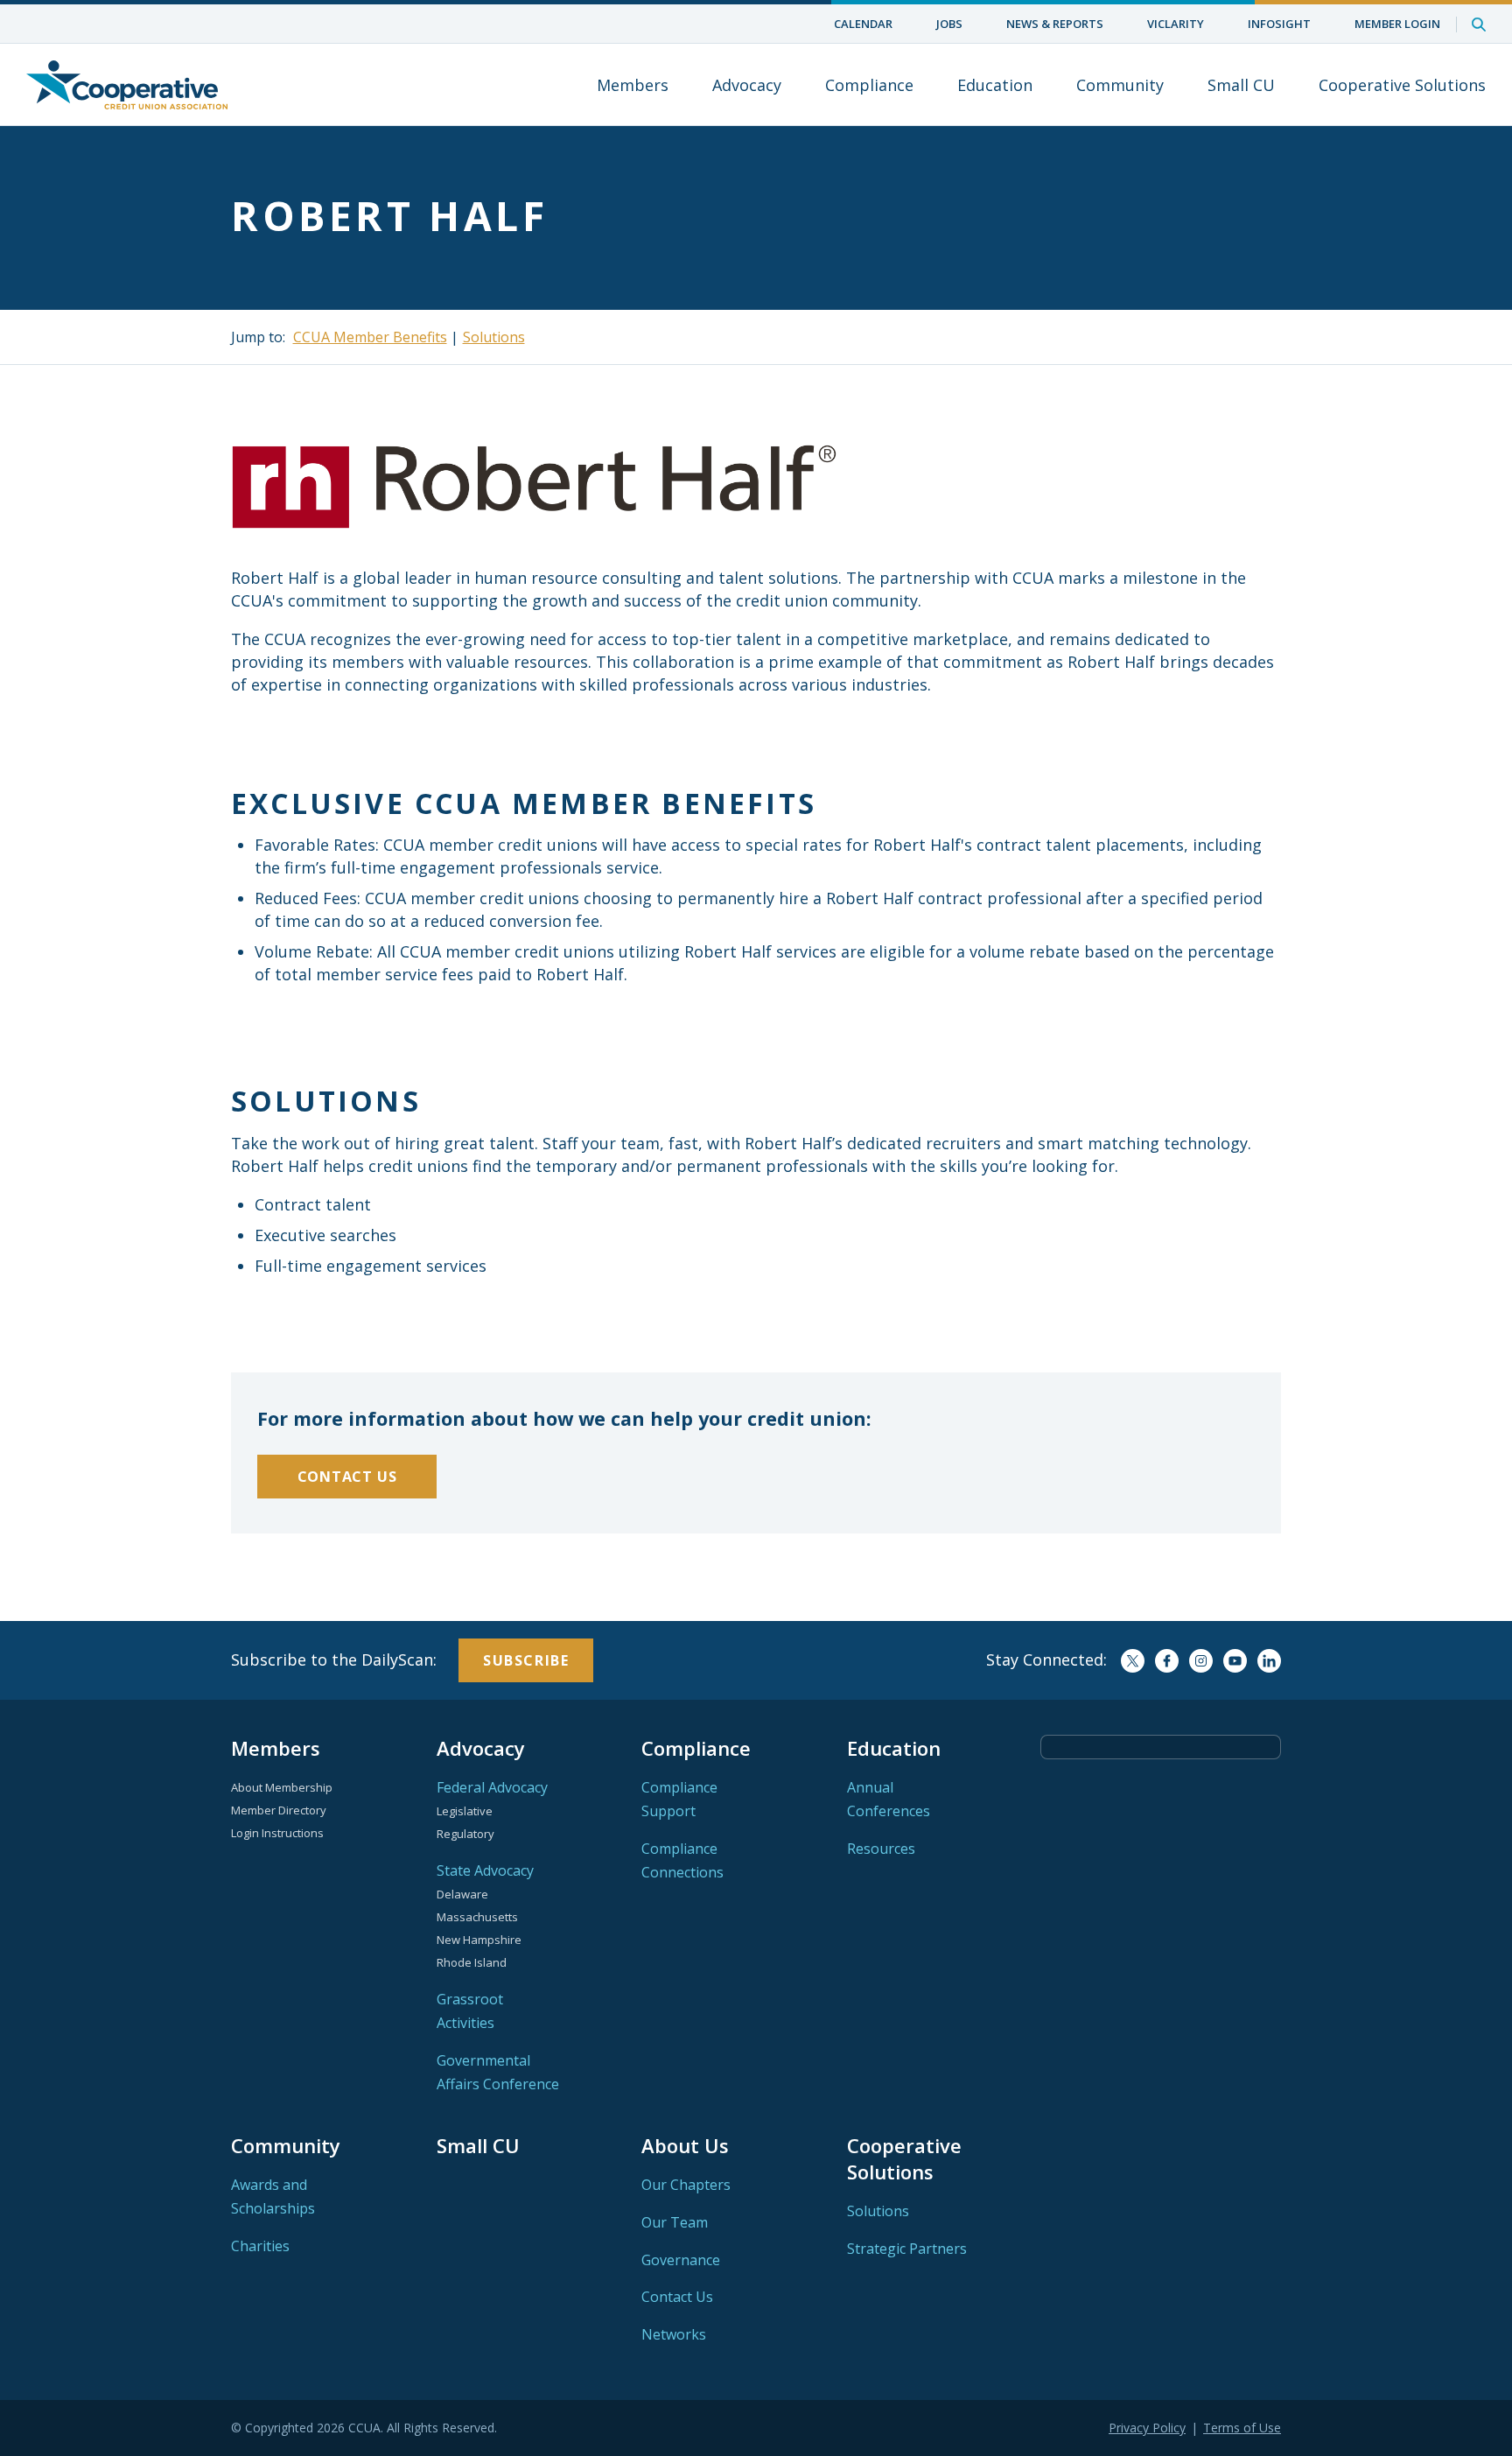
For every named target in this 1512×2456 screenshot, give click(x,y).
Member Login (1397, 24)
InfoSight (1279, 24)
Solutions (494, 337)
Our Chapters (686, 2185)
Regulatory (465, 1834)
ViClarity (1176, 24)
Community (1120, 85)
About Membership (282, 1787)
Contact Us (347, 1477)
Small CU (1241, 85)
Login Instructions (277, 1833)
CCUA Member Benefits (370, 337)
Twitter (1133, 1661)
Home (127, 85)
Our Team (675, 2222)
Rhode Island (472, 1962)
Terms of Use (1242, 2428)
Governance (681, 2260)
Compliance (869, 85)
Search (1479, 24)
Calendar (863, 24)
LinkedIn (1269, 1661)
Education (995, 85)
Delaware (462, 1894)
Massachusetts (477, 1917)
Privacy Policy (1147, 2428)
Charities (260, 2246)
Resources (881, 1849)
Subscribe (526, 1660)
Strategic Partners (907, 2249)
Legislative (465, 1811)
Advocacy (747, 85)
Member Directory (279, 1810)
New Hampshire (479, 1940)
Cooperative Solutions (1402, 85)
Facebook (1167, 1661)
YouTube (1235, 1661)
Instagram (1201, 1661)
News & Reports (1055, 24)
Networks (674, 2334)
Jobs (949, 24)
